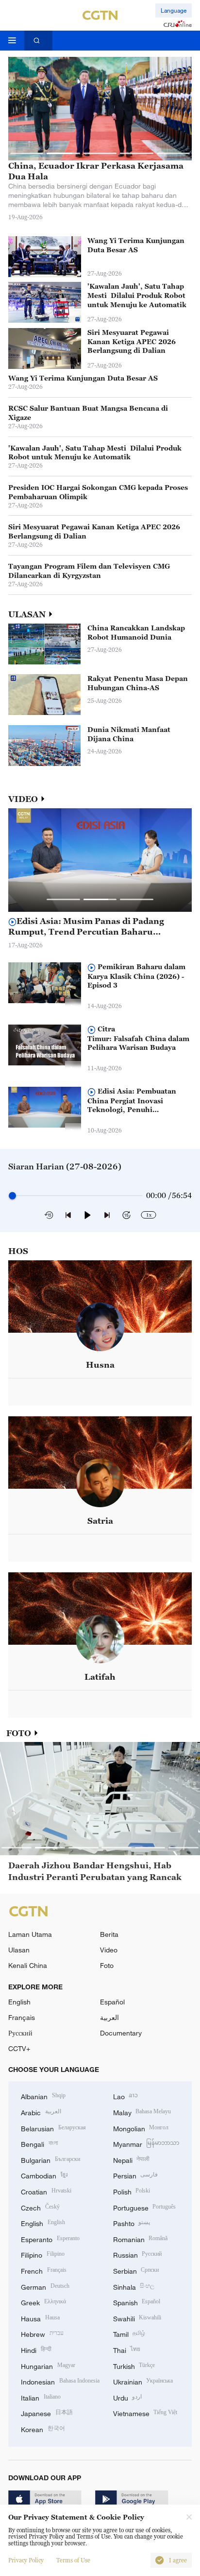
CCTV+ (19, 2048)
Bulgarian (50, 2159)
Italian (41, 2397)
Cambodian (44, 2175)
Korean (43, 2428)
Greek (43, 2302)
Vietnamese (145, 2412)
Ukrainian (143, 2381)
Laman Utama (30, 1934)
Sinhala (134, 2286)
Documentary (121, 2033)
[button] (27, 153)
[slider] (12, 1195)
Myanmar (146, 2143)
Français (22, 2017)
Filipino (43, 2254)
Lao (126, 2096)
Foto (107, 1965)
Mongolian (141, 2128)
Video (109, 1950)
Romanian (141, 2238)
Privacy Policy (26, 2560)
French (44, 2270)
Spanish (137, 2302)
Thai (127, 2349)
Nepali (132, 2159)
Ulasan (19, 1950)
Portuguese (145, 2207)
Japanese (47, 2412)
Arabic (41, 2112)
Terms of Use (73, 2560)
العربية (109, 2017)
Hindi (36, 2349)
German (45, 2286)
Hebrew (42, 2333)
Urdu (128, 2397)
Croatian (46, 2191)
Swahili (137, 2318)
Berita (109, 1934)
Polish (132, 2191)
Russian (138, 2254)
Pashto (132, 2222)
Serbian (136, 2270)
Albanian (43, 2096)
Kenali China (28, 1965)
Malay (142, 2112)
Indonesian (60, 2381)
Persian (136, 2175)
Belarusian (53, 2128)
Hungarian (48, 2365)
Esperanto (50, 2238)
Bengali (39, 2143)
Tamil (129, 2333)
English (19, 2002)
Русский (20, 2033)
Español (112, 2002)
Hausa (40, 2318)
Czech (40, 2207)
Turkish (134, 2365)
